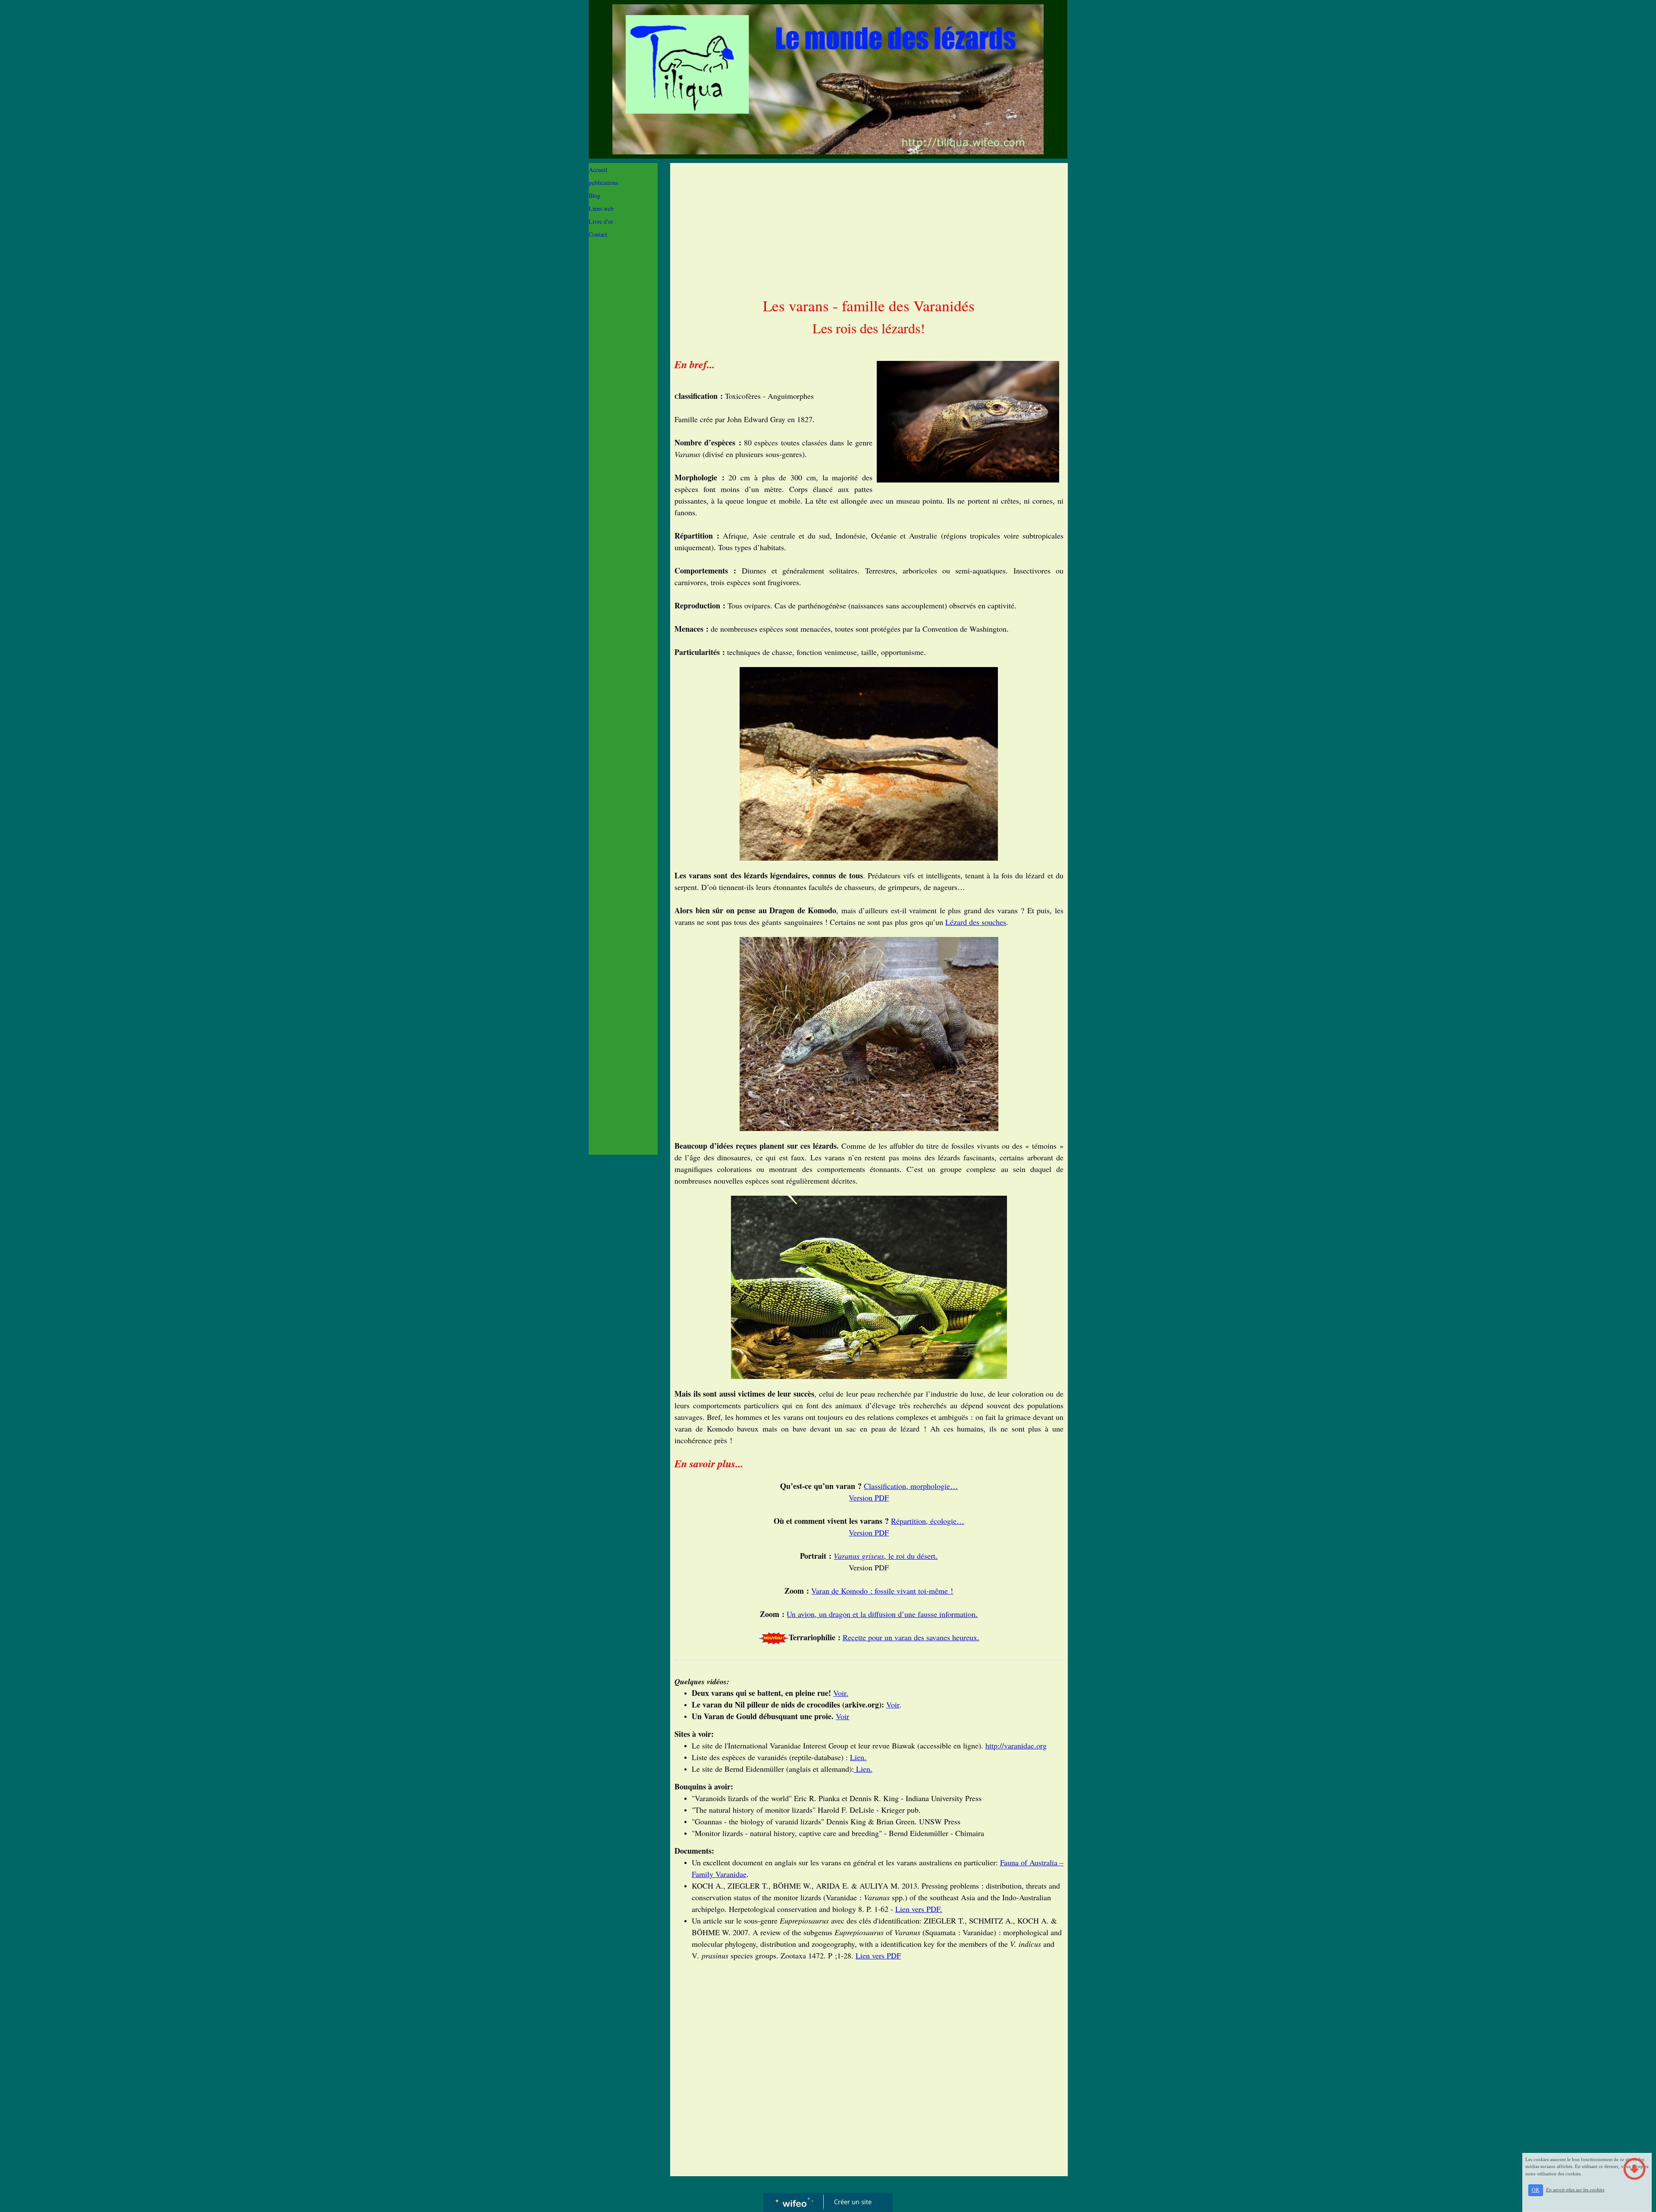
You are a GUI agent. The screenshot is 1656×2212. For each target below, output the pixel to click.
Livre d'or (601, 221)
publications (603, 183)
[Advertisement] (623, 417)
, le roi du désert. (886, 1556)
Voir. (841, 1693)
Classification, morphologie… (911, 1486)
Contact (598, 234)
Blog (594, 196)
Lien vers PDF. (919, 1909)
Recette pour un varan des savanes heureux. (911, 1637)
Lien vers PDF (878, 1955)
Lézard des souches (976, 922)
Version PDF (869, 1498)
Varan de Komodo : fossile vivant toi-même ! (882, 1591)
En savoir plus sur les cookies (1575, 2190)
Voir (893, 1704)
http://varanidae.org (1016, 1745)
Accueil (598, 170)
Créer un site (853, 2202)
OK (1536, 2190)
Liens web (601, 208)
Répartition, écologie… (928, 1521)
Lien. (858, 1757)
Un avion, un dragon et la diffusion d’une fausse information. (882, 1614)
